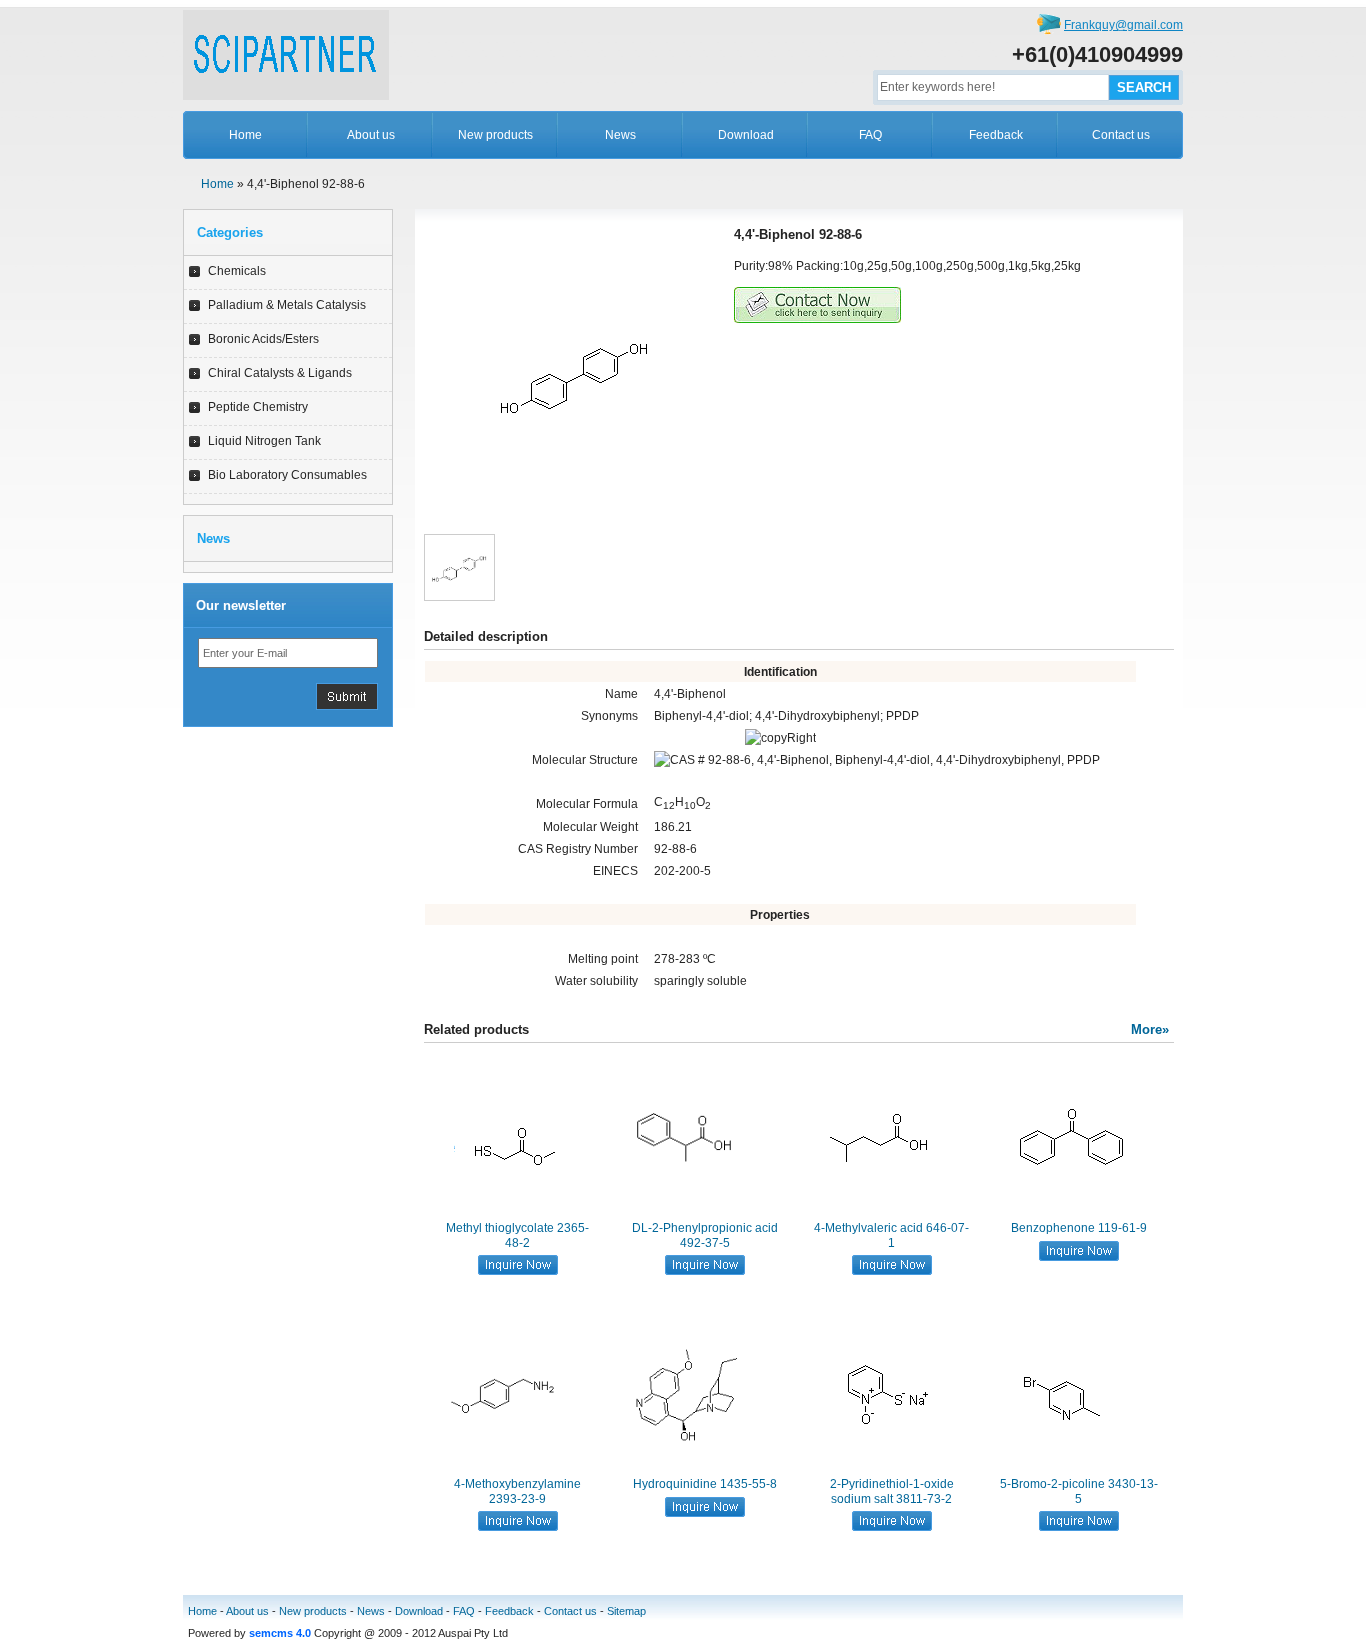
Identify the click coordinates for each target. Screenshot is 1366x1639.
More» (1150, 1029)
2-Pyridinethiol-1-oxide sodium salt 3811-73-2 (892, 1491)
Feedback (996, 135)
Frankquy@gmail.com (1123, 25)
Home (245, 135)
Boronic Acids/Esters (263, 339)
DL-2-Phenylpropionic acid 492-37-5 (705, 1235)
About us (371, 135)
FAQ (870, 135)
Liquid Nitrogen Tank (264, 441)
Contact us (1121, 135)
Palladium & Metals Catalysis (287, 305)
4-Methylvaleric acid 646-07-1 (891, 1235)
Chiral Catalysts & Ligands (280, 373)
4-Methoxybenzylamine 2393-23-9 (517, 1491)
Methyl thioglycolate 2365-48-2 (517, 1235)
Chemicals (237, 271)
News (620, 135)
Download (746, 135)
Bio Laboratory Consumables (287, 475)
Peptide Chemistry (258, 407)
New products (495, 135)
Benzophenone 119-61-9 (1079, 1228)
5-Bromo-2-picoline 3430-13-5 (1079, 1491)
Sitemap (626, 1611)
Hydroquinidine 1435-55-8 (705, 1484)
